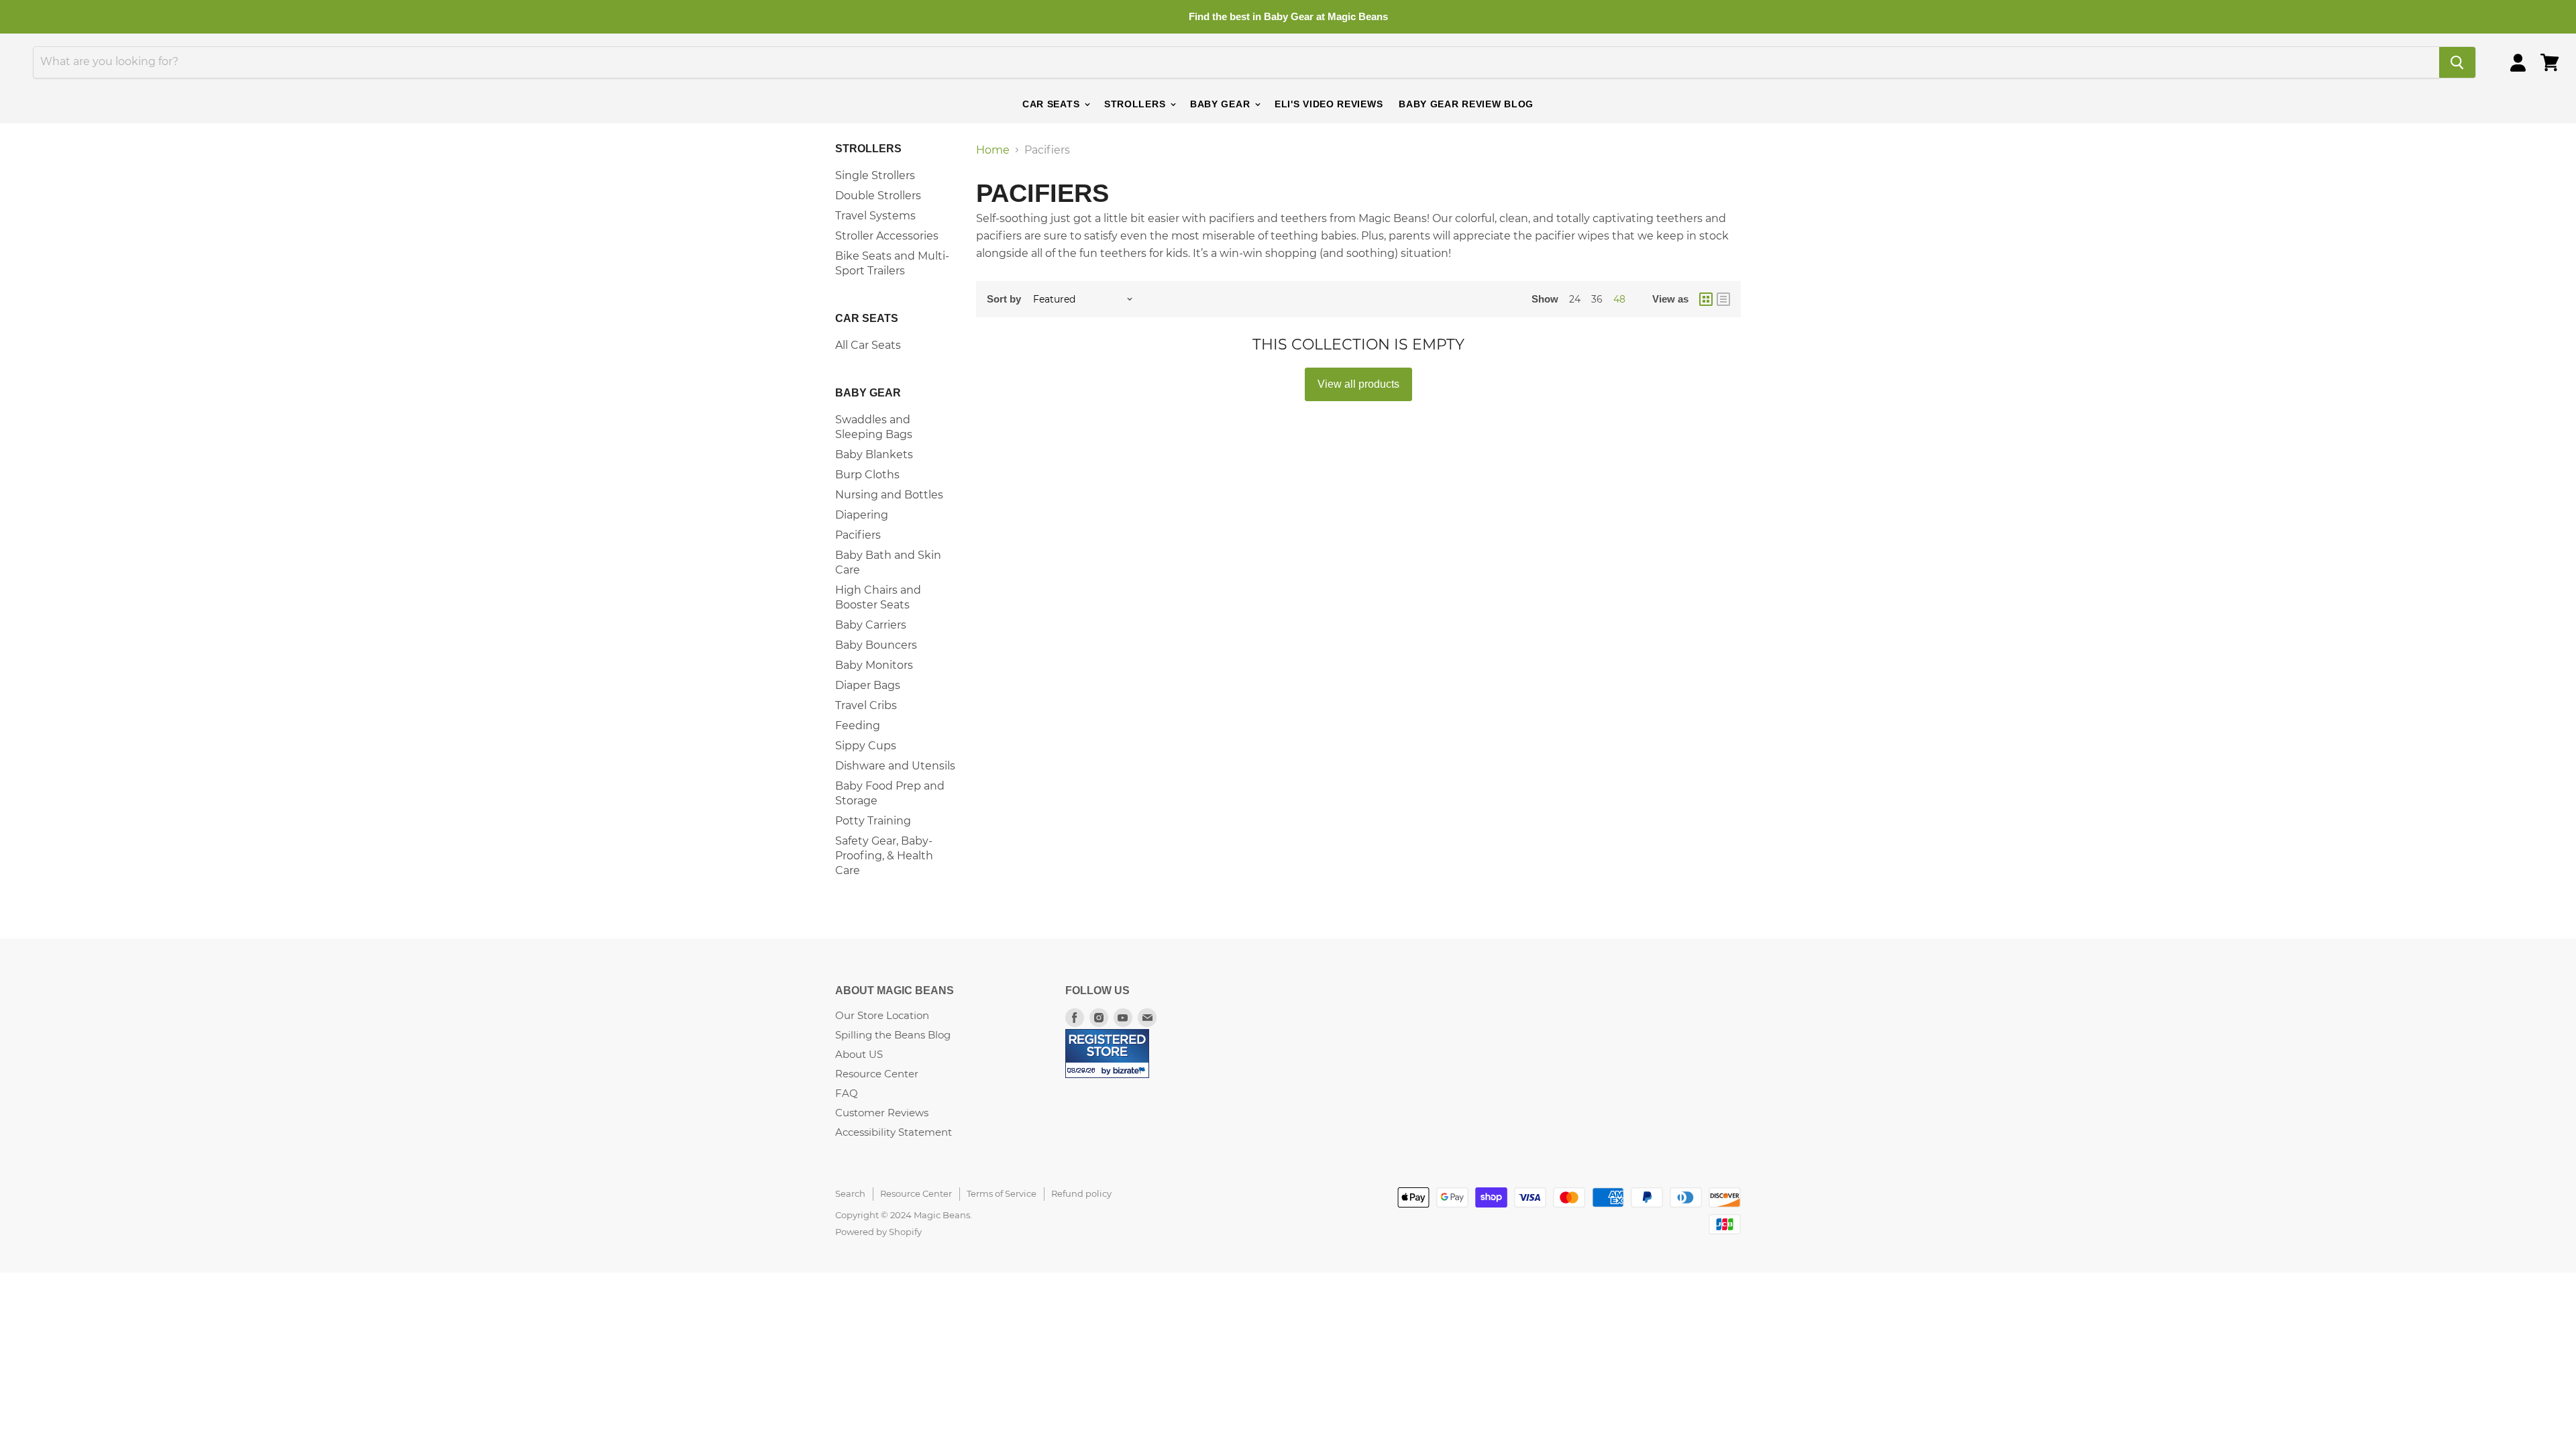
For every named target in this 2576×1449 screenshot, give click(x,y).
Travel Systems (875, 216)
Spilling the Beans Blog (893, 1035)
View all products (1358, 384)
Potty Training (873, 821)
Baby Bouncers (876, 645)
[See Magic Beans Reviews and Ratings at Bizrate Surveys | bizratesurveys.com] (1107, 1054)
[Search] (2457, 62)
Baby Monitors (874, 665)
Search (850, 1193)
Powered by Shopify (878, 1232)
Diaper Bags (868, 685)
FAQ (847, 1093)
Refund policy (1081, 1193)
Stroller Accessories (887, 236)
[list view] (1723, 299)
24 (1575, 299)
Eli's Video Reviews (1329, 104)
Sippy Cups (866, 746)
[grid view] (1706, 299)
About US (859, 1054)
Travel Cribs (866, 705)
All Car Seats (868, 345)
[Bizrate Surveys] (1131, 1070)
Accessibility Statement (894, 1132)
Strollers (1136, 104)
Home (993, 150)
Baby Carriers (871, 625)
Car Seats (1053, 104)
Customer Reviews (882, 1113)
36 (1597, 299)
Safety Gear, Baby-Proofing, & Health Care (884, 856)
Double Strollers (878, 196)
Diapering (862, 515)
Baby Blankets (874, 454)
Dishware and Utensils (895, 766)
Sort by (1004, 299)
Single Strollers (875, 175)
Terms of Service (1002, 1193)
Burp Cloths (867, 475)
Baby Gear (1222, 104)
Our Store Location (882, 1015)
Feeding (858, 726)
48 (1619, 299)
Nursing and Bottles (889, 495)
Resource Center (877, 1074)
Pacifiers (858, 535)
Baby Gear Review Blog (1466, 104)
